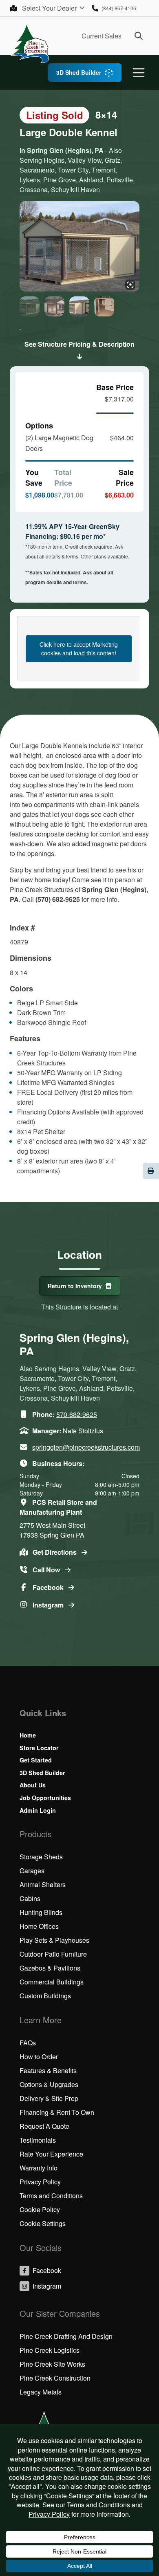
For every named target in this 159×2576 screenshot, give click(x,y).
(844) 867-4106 (119, 8)
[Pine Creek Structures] (30, 43)
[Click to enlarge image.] (79, 247)
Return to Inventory (75, 1286)
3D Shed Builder (79, 72)
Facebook (49, 1587)
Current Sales (102, 36)
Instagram (49, 1605)
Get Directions (55, 1552)
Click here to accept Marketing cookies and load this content (79, 649)
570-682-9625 (77, 1414)
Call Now (47, 1570)
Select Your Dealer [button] (50, 8)
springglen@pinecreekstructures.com (86, 1447)
